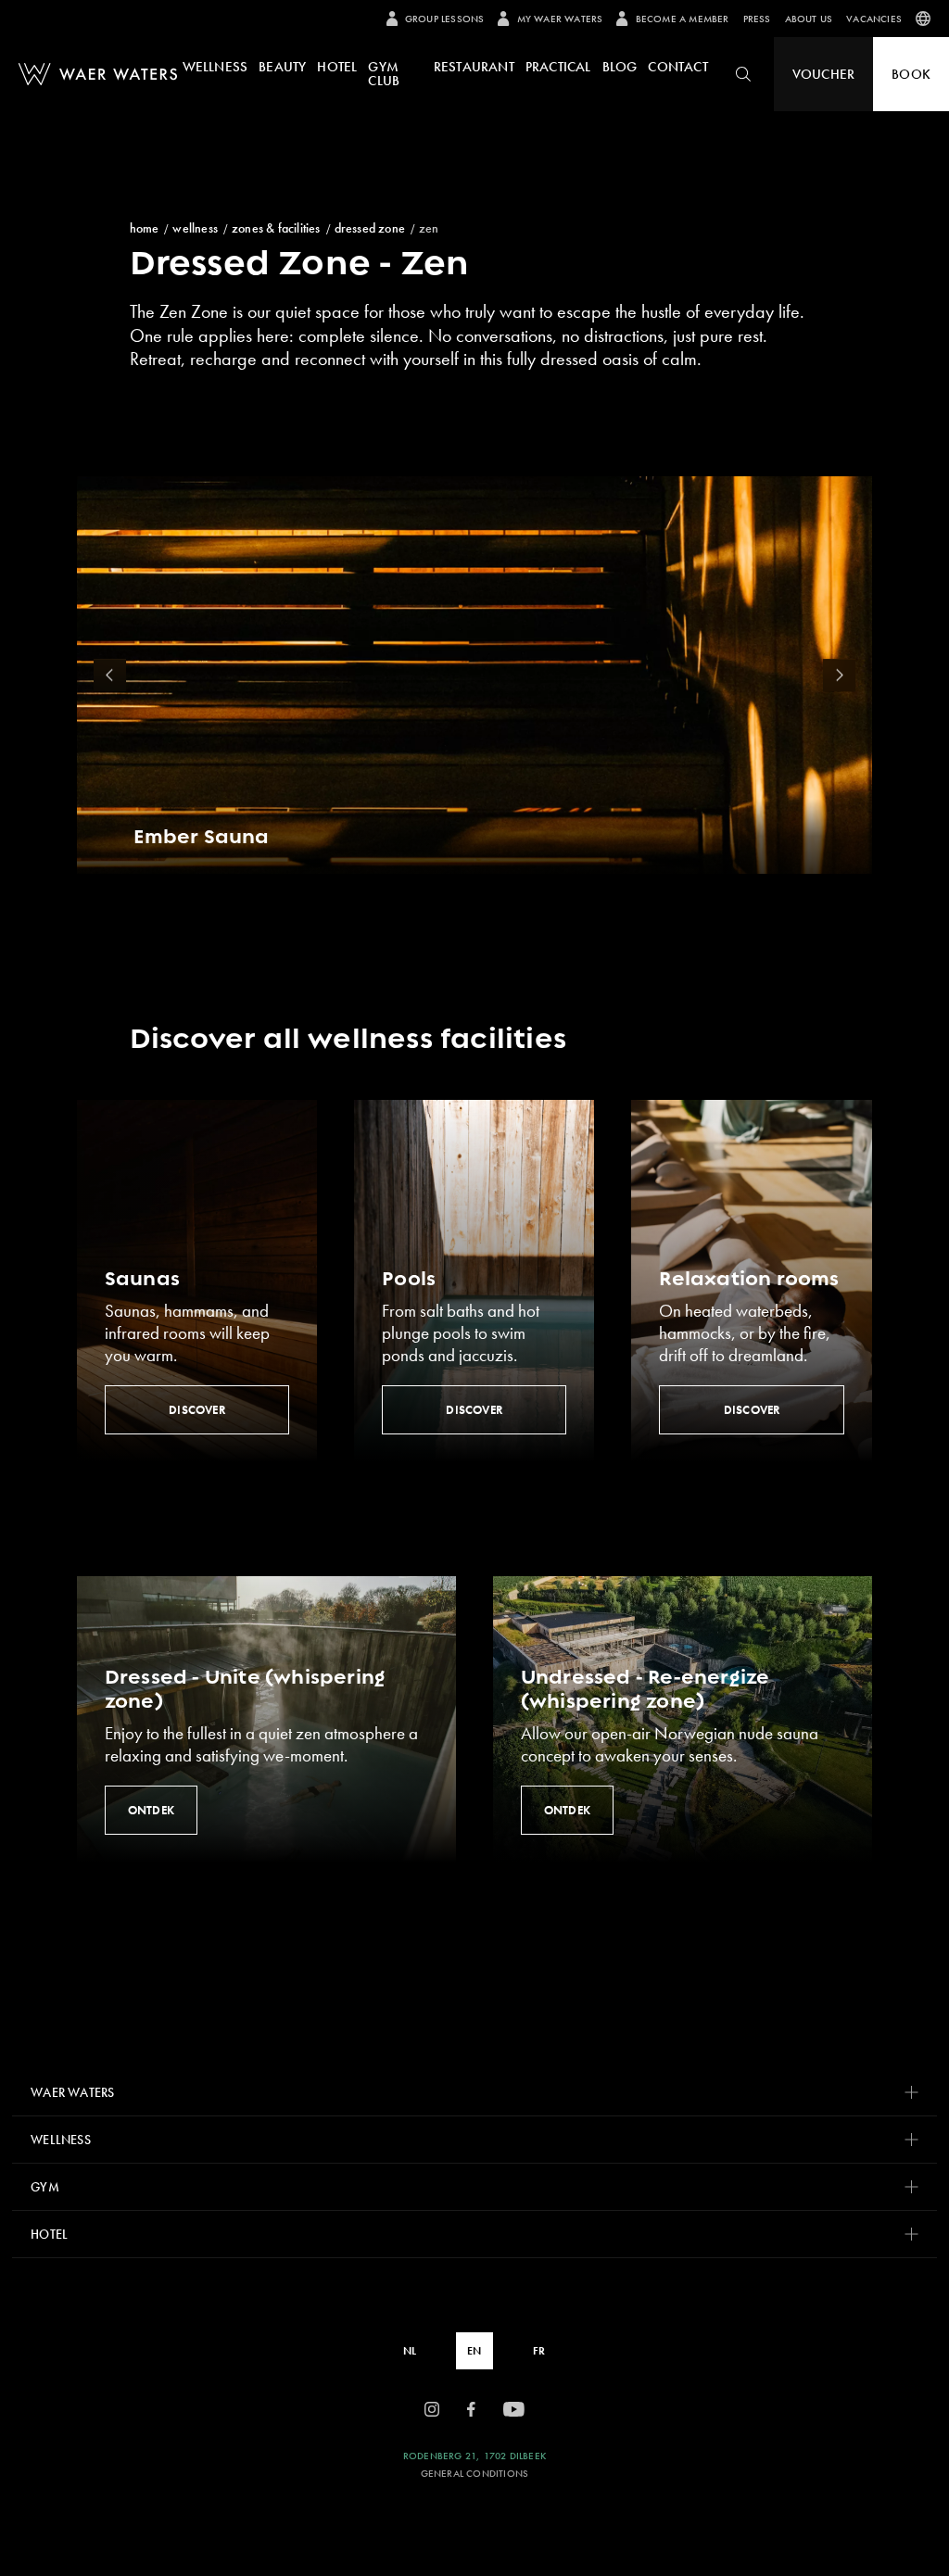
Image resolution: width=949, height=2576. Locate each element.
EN (474, 2351)
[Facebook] (471, 2410)
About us (809, 19)
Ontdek (151, 1810)
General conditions (475, 2474)
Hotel (337, 67)
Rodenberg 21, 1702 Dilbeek (474, 2456)
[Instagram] (432, 2410)
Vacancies (874, 19)
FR (539, 2351)
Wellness (215, 67)
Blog (620, 67)
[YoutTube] (514, 2410)
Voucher (823, 74)
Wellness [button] (61, 2140)
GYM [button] (45, 2187)
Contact (677, 67)
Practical (558, 67)
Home (145, 228)
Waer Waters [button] (72, 2092)
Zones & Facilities (276, 228)
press (757, 19)
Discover (197, 1410)
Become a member (682, 19)
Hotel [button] (49, 2234)
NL (410, 2351)
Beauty (282, 67)
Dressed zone (370, 228)
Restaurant (474, 67)
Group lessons (445, 19)
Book (911, 74)
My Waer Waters (560, 19)
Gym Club (384, 74)
